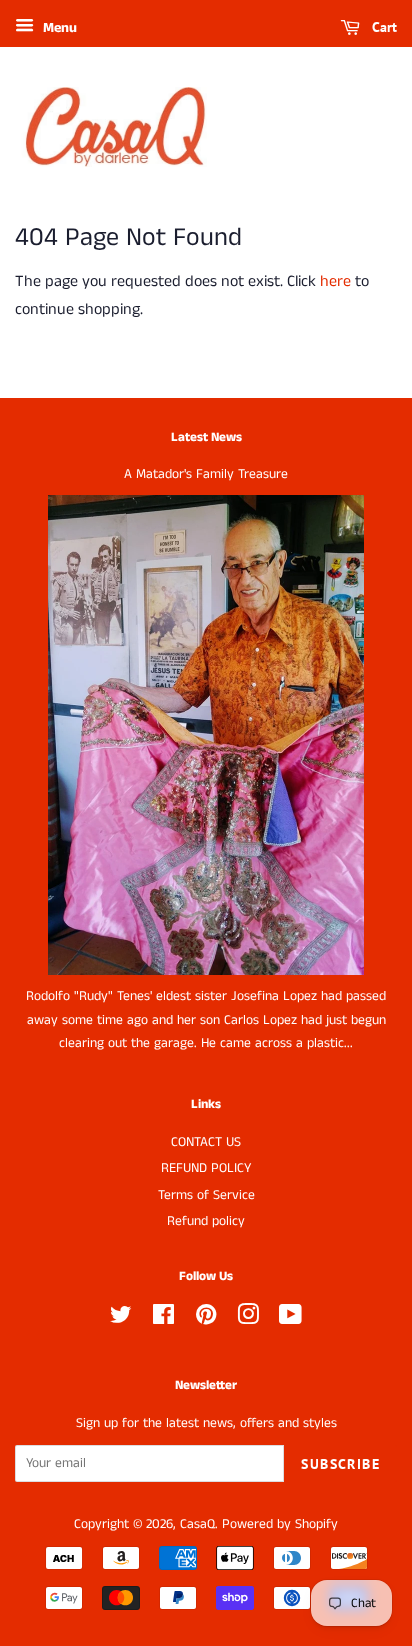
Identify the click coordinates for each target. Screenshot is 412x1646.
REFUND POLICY (206, 1168)
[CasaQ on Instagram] (248, 1319)
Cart (382, 27)
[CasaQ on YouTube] (290, 1319)
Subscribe (340, 1464)
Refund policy (206, 1221)
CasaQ (197, 1524)
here (335, 281)
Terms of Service (206, 1195)
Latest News (206, 437)
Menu (58, 28)
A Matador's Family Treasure (206, 474)
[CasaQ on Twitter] (121, 1319)
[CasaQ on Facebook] (163, 1319)
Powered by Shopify (280, 1524)
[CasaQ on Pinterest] (206, 1319)
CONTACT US (206, 1142)
